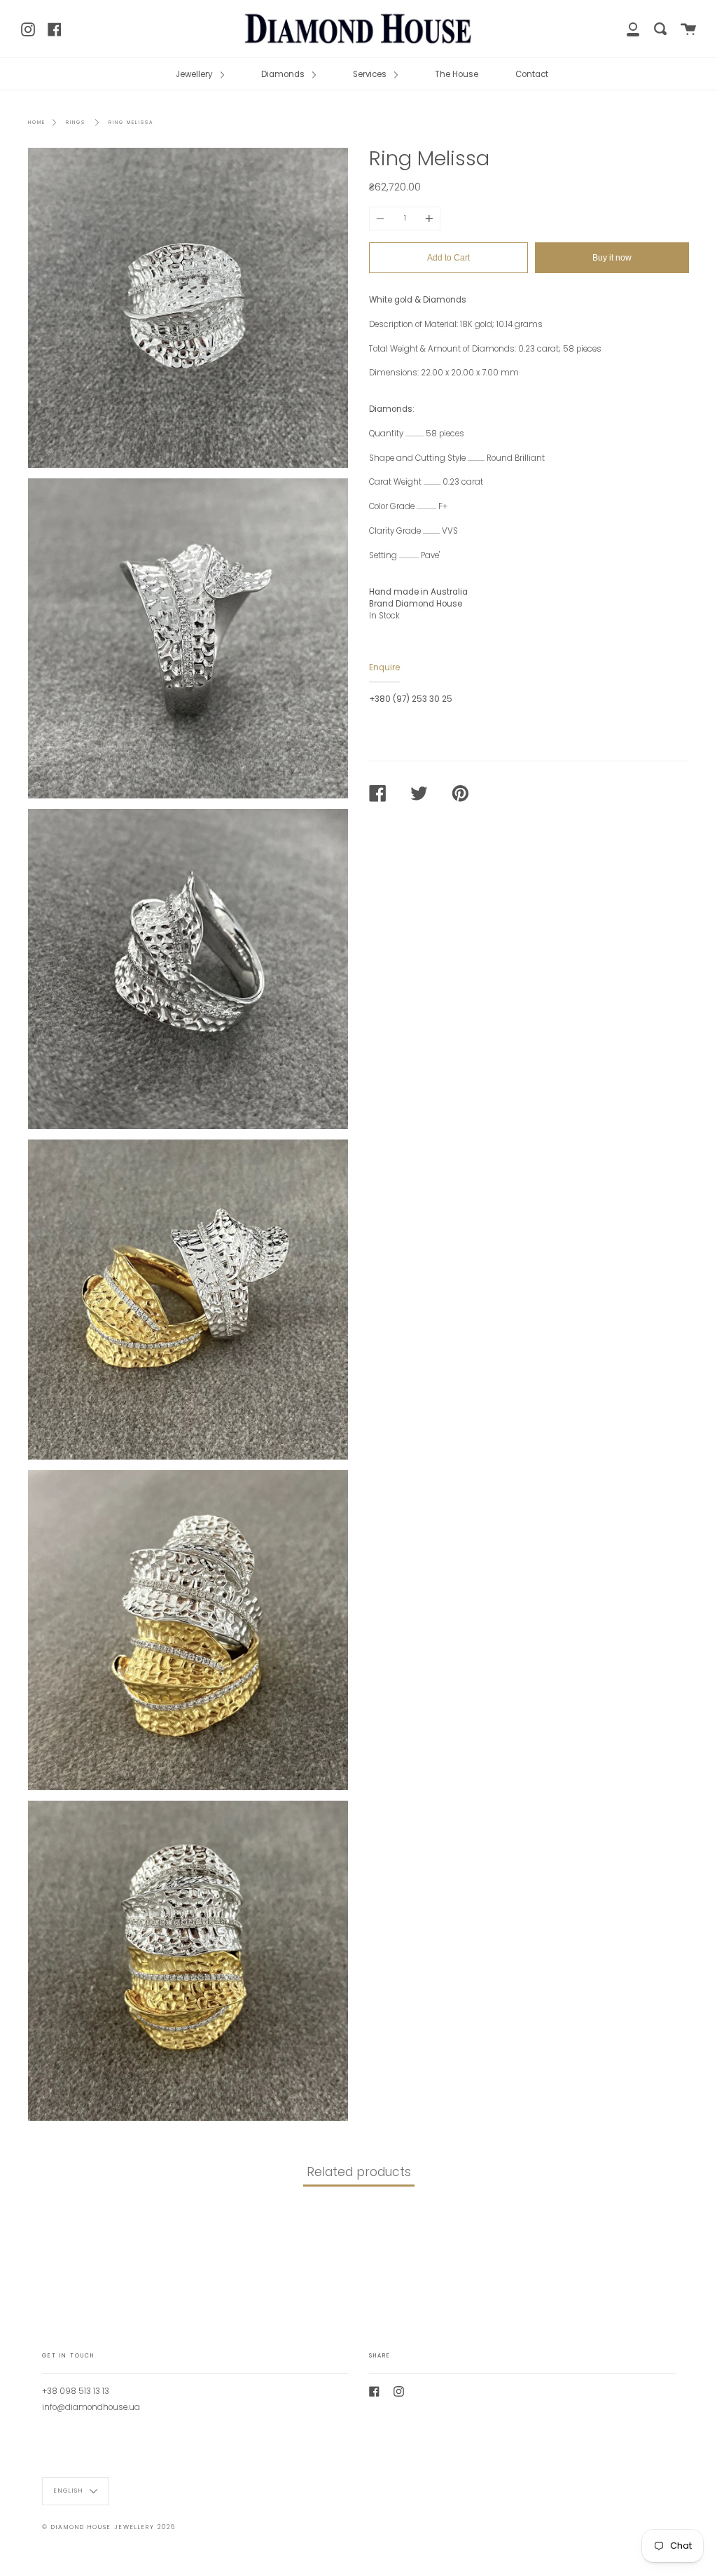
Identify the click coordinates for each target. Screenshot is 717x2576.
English (70, 2491)
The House (457, 74)
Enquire (384, 667)
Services (371, 74)
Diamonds (284, 74)
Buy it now (612, 258)
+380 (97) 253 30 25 (411, 699)
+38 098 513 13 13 (76, 2391)
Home (37, 122)
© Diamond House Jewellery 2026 (109, 2527)
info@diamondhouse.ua (91, 2407)
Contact (532, 74)
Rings (76, 122)
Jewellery (195, 74)
